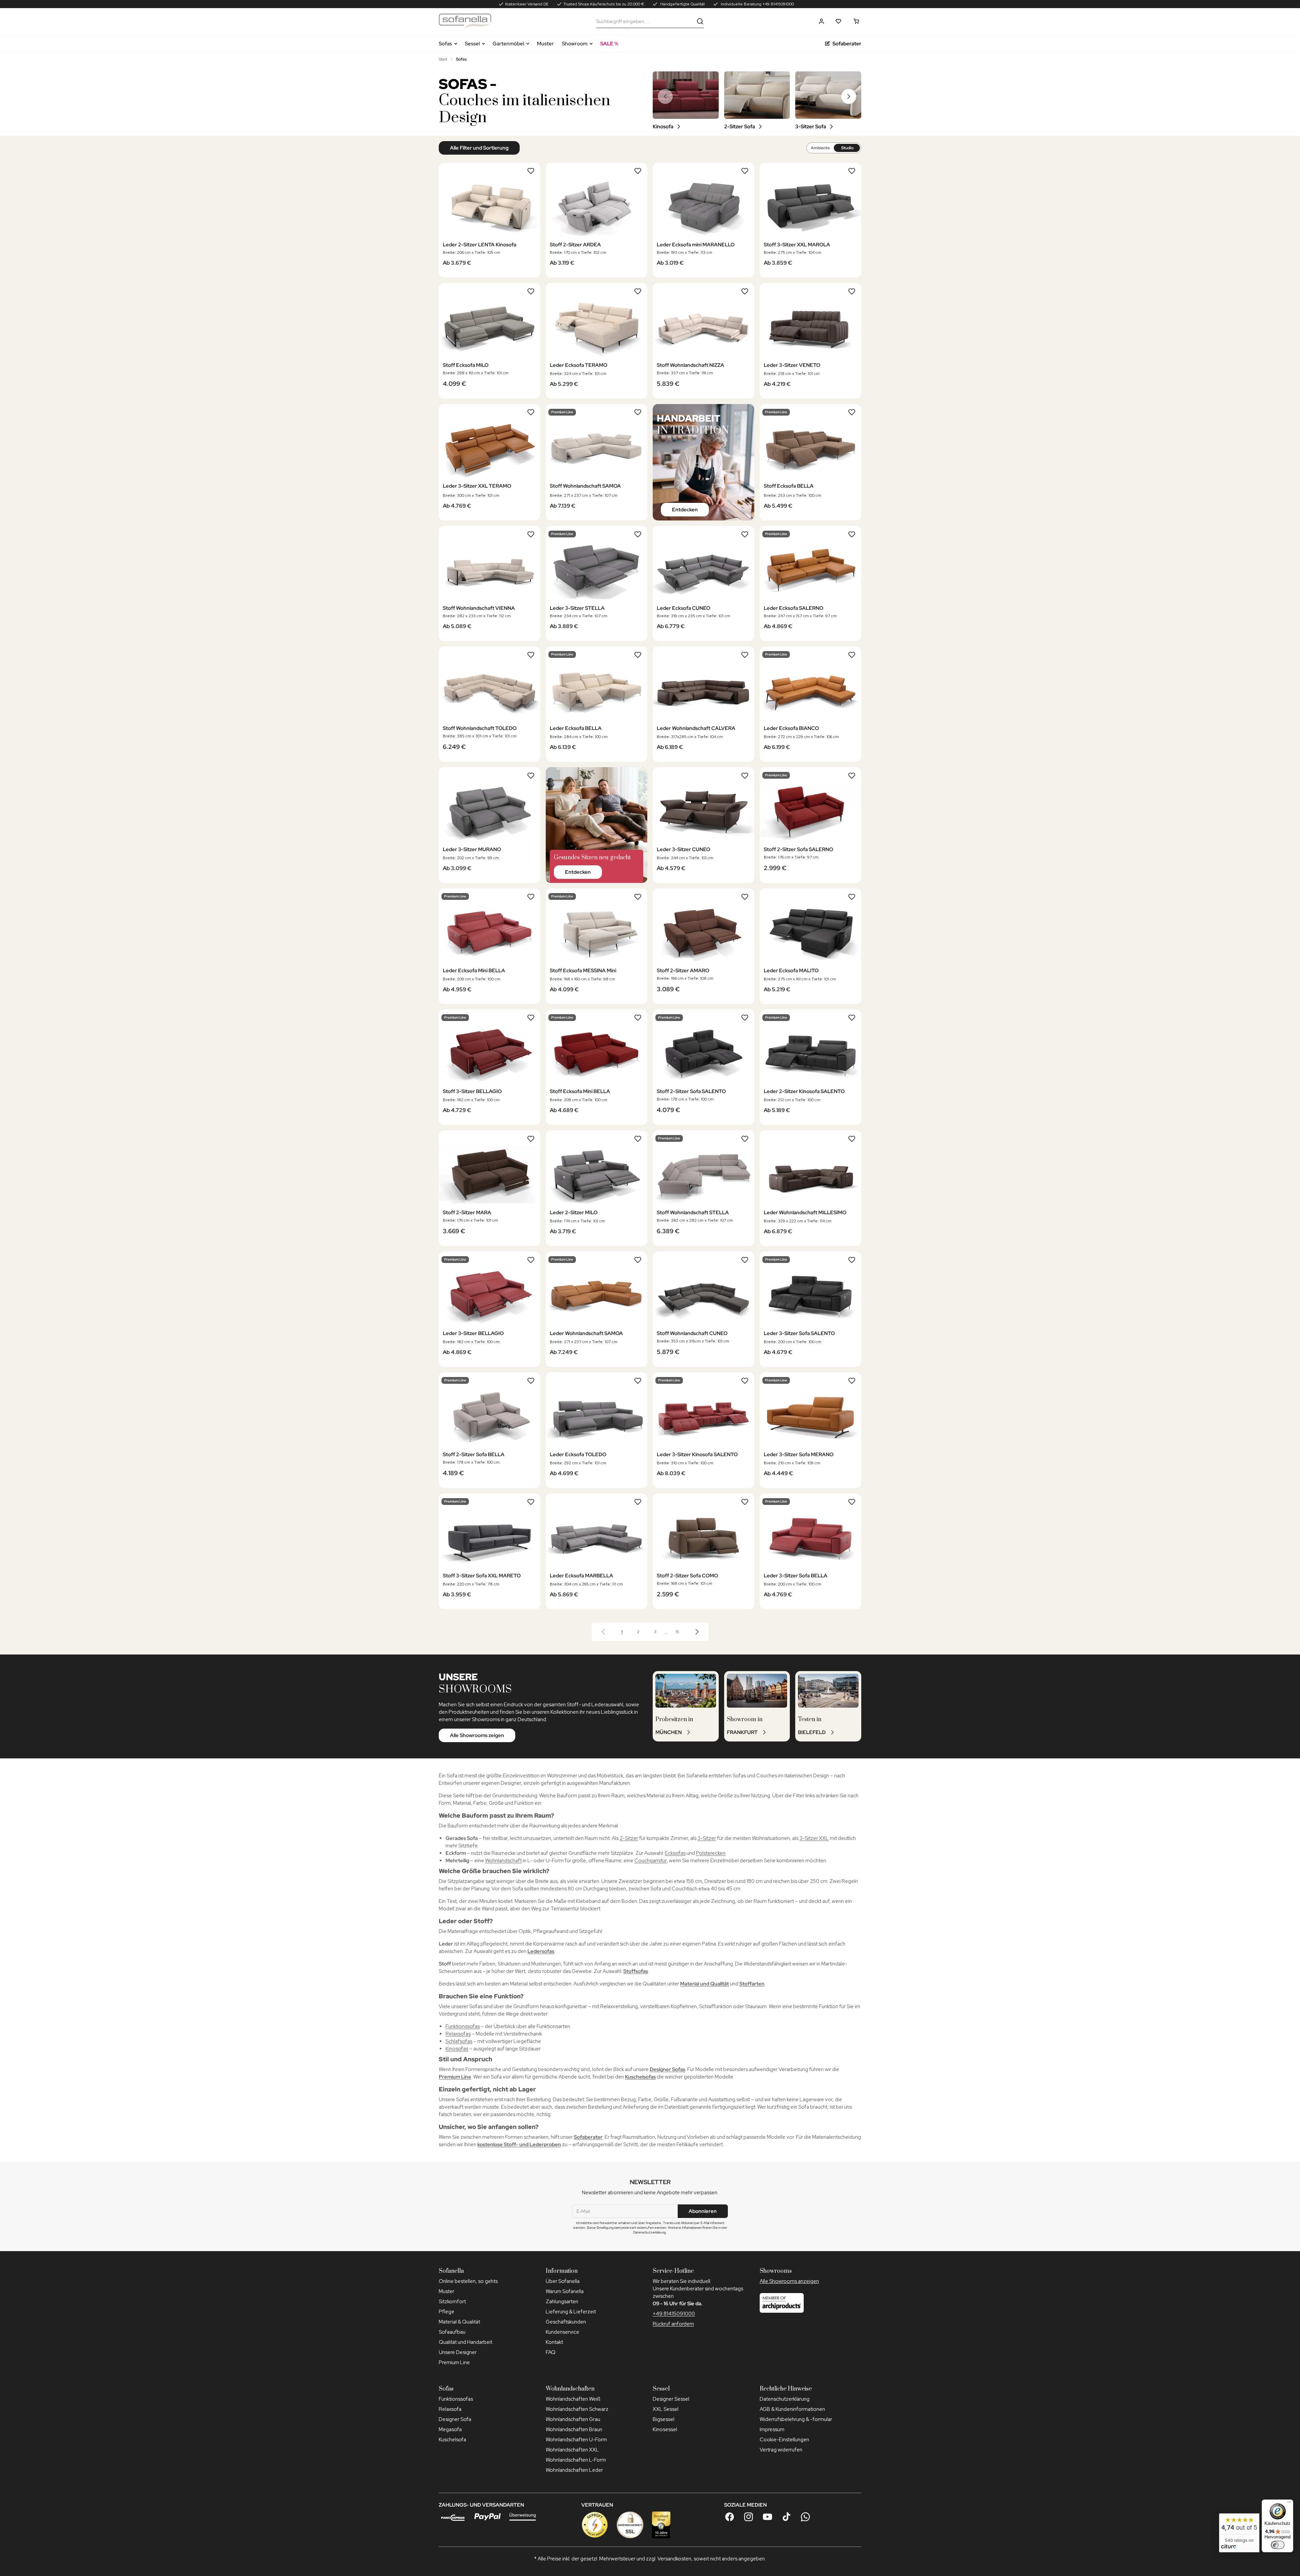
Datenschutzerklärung (785, 2399)
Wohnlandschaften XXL (572, 2450)
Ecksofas (675, 1853)
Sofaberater (847, 44)
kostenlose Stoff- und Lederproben (519, 2145)
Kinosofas (457, 2049)
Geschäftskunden (566, 2322)
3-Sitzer (707, 1838)
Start (443, 59)
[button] (821, 21)
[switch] (1278, 2545)
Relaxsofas (458, 2034)
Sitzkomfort (452, 2302)
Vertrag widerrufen (781, 2450)
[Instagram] (749, 2517)
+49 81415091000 (674, 2314)
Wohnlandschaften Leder (574, 2470)
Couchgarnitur (651, 1861)
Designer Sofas (667, 2069)
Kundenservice (562, 2332)
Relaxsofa (450, 2409)
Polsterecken (711, 1853)
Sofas (445, 44)
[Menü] (1289, 2504)
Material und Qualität (705, 1984)
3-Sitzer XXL (814, 1838)
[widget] (1239, 2533)
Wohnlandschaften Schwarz (577, 2409)
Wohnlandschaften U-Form (576, 2440)
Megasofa (450, 2429)
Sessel (472, 44)
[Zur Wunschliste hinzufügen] (531, 171)
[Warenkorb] (856, 21)
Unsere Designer (458, 2352)
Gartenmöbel (508, 44)
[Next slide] (849, 96)
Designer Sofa (455, 2419)
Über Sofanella (563, 2281)
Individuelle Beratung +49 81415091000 (757, 4)
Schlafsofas (459, 2041)
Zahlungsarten (562, 2302)
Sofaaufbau (452, 2332)
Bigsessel (664, 2419)
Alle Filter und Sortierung (479, 148)
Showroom (575, 44)
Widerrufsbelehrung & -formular (796, 2419)
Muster (545, 44)
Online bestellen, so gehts (468, 2281)
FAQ (551, 2352)
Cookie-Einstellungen (784, 2440)
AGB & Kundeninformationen (792, 2409)
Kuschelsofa (452, 2440)
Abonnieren (703, 2211)
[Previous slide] (665, 96)
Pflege (447, 2312)
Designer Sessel (671, 2399)
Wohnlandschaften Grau (573, 2419)
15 (677, 1632)
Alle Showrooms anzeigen (789, 2281)
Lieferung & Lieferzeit (571, 2312)
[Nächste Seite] (697, 1632)
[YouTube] (767, 2517)
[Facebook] (730, 2517)
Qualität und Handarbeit (465, 2342)
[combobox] (645, 21)
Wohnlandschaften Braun (574, 2429)
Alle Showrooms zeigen (477, 1735)
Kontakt (554, 2342)
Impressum (772, 2429)
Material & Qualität (459, 2322)
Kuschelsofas (640, 2077)
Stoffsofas (636, 1971)
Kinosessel (665, 2429)
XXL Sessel (666, 2409)
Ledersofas (541, 1951)
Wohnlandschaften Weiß (573, 2399)
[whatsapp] (805, 2517)
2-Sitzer (629, 1838)
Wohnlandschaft (503, 1861)
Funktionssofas (463, 2026)
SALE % (609, 44)
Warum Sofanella (565, 2291)
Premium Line (455, 2077)
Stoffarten (752, 1984)
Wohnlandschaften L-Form (576, 2460)
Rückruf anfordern (673, 2324)
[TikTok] (786, 2517)
